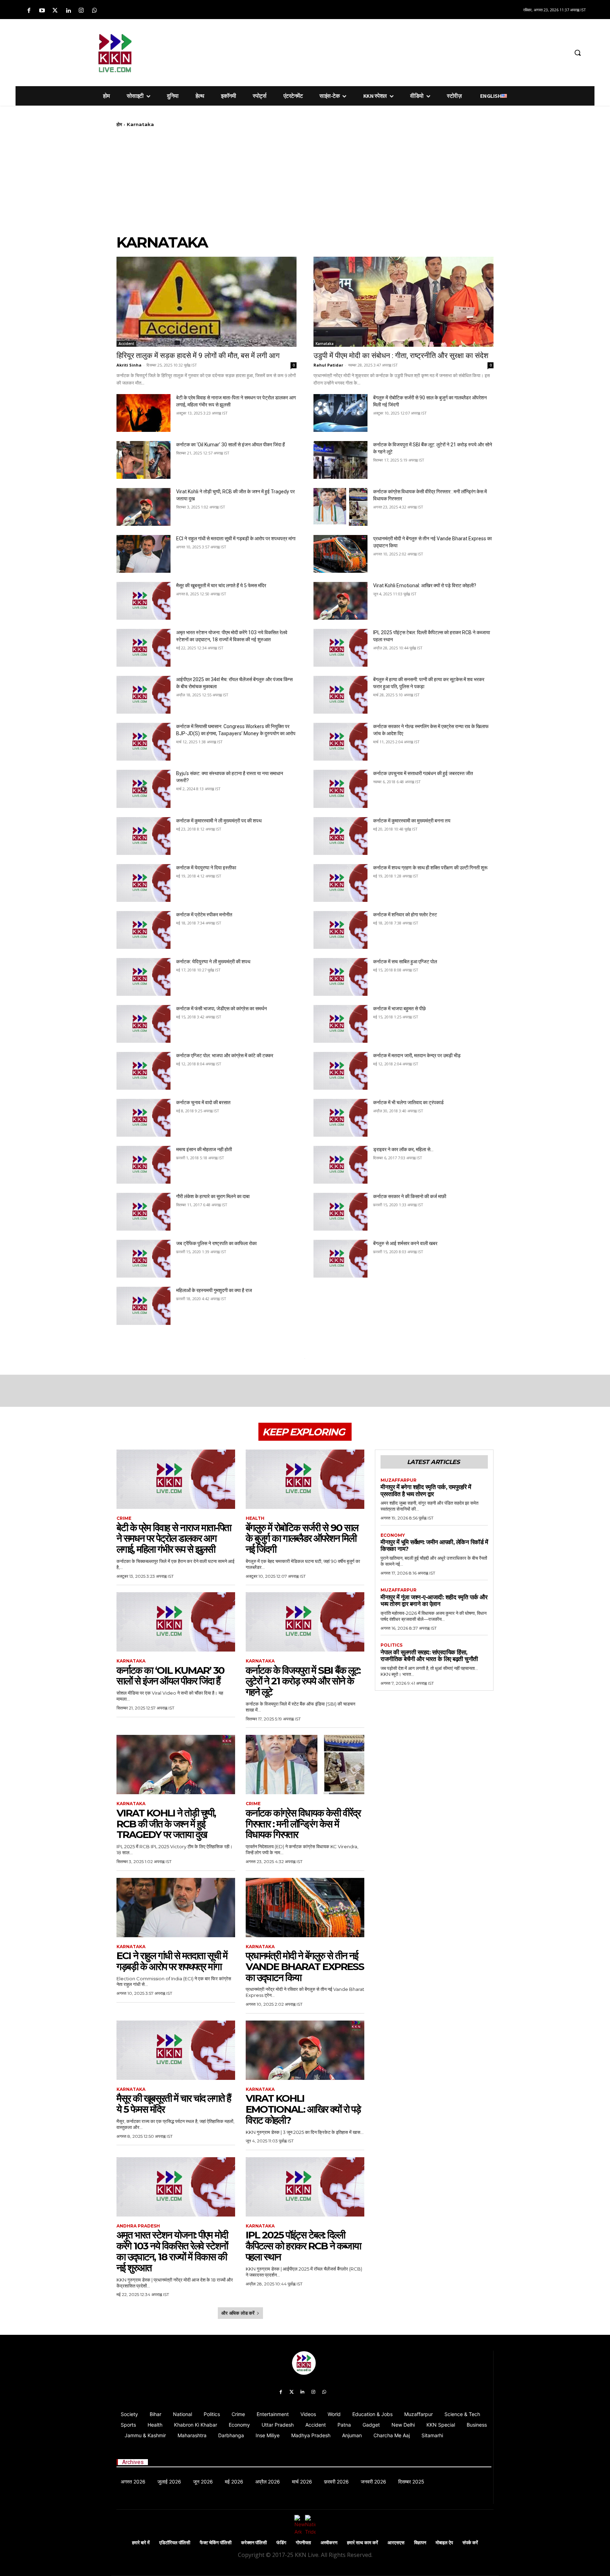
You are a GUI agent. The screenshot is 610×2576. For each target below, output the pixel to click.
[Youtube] (42, 11)
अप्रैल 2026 (268, 2482)
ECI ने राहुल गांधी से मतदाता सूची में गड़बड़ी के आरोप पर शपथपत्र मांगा (236, 539)
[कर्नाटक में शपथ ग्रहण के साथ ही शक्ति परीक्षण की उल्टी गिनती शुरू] (340, 883)
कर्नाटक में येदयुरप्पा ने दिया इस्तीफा (206, 868)
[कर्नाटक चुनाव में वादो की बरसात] (143, 1118)
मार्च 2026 (302, 2482)
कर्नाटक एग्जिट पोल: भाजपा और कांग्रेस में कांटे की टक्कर (225, 1055)
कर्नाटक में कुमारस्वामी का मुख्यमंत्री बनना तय (412, 821)
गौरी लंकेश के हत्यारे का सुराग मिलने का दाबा (213, 1196)
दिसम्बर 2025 (411, 2482)
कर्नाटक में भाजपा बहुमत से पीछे (399, 1009)
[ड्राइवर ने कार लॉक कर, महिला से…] (340, 1165)
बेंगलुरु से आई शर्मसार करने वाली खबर (405, 1243)
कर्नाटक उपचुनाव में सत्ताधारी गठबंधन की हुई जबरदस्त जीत (423, 773)
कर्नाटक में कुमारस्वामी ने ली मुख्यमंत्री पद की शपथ (219, 821)
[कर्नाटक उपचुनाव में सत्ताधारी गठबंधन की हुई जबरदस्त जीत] (340, 789)
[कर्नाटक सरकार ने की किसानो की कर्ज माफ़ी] (340, 1212)
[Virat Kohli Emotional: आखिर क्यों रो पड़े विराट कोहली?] (340, 601)
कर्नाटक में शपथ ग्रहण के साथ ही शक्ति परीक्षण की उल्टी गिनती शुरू (430, 868)
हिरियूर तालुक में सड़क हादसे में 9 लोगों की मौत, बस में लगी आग (198, 356)
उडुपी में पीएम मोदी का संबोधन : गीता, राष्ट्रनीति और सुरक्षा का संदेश (401, 356)
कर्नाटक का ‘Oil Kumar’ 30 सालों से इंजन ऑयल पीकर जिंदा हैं (231, 445)
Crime (124, 1518)
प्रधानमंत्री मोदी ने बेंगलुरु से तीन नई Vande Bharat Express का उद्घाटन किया (305, 1967)
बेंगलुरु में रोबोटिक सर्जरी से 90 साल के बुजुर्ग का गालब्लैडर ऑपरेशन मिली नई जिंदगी (302, 1539)
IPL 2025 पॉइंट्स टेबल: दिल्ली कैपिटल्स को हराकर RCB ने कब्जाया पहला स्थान (303, 2246)
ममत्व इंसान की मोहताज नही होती (204, 1149)
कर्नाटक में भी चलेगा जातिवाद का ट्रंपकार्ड (408, 1102)
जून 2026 (203, 2482)
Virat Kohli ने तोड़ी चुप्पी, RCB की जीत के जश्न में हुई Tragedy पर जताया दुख (166, 1824)
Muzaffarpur (399, 1480)
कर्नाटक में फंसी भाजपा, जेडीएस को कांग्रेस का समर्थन (222, 1009)
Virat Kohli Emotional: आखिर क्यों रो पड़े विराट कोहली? (425, 585)
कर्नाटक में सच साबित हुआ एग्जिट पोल (405, 962)
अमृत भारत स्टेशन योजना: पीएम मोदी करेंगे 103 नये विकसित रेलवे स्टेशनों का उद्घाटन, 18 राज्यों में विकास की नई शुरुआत (172, 2251)
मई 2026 (234, 2482)
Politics (391, 1645)
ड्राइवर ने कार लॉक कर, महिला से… (403, 1149)
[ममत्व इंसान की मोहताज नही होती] (143, 1165)
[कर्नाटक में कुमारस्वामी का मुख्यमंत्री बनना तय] (340, 836)
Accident (126, 344)
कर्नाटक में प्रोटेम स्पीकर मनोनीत (204, 915)
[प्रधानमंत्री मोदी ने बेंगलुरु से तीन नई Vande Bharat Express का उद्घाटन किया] (340, 554)
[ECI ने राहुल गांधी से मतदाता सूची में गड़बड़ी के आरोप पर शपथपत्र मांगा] (143, 554)
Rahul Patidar (328, 365)
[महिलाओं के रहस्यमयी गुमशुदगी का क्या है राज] (143, 1306)
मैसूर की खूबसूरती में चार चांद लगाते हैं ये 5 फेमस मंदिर (221, 585)
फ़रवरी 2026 (336, 2482)
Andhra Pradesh (138, 2226)
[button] (578, 53)
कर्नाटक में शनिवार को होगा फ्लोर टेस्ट (405, 915)
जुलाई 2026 (169, 2482)
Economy (393, 1535)
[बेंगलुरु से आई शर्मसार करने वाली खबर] (340, 1259)
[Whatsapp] (94, 11)
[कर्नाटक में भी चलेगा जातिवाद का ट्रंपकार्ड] (340, 1118)
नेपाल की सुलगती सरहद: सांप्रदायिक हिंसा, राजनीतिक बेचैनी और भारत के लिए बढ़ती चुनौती (429, 1656)
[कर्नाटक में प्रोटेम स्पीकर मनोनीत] (143, 930)
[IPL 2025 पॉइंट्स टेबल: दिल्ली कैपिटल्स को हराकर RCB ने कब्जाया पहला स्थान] (340, 648)
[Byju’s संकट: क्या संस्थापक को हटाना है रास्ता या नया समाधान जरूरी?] (143, 789)
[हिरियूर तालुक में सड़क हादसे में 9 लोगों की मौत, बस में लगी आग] (207, 302)
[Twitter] (55, 11)
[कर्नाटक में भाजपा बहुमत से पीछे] (340, 1024)
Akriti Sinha (129, 365)
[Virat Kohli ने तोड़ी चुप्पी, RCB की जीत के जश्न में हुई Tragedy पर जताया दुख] (143, 507)
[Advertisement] (342, 52)
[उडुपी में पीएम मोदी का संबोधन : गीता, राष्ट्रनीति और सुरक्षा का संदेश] (403, 302)
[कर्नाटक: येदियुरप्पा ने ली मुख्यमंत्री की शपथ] (143, 977)
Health (255, 1518)
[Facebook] (29, 11)
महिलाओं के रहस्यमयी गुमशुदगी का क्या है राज (214, 1290)
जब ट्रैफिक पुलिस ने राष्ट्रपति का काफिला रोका (216, 1243)
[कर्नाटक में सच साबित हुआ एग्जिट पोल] (340, 977)
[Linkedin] (68, 11)
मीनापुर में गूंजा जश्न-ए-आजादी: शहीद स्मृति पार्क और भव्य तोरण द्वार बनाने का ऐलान (434, 1601)
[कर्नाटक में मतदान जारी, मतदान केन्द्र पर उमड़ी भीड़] (340, 1071)
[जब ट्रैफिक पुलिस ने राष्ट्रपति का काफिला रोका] (143, 1259)
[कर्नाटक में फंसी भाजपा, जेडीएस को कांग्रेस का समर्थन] (143, 1024)
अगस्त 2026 (133, 2482)
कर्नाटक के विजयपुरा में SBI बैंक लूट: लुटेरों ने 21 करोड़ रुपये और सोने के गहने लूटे (303, 1681)
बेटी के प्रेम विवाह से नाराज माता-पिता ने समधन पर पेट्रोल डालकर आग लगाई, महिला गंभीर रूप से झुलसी (174, 1539)
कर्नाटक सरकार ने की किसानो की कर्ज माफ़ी (410, 1196)
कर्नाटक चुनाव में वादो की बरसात (203, 1102)
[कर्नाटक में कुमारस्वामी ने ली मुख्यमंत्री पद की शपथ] (143, 836)
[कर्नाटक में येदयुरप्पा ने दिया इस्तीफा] (143, 883)
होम (119, 124)
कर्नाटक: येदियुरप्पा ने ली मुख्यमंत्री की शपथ (213, 962)
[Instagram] (81, 11)
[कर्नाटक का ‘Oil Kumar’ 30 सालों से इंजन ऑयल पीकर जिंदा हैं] (143, 460)
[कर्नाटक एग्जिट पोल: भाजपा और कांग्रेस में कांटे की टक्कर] (143, 1071)
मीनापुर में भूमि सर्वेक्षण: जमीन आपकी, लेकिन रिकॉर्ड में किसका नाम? (434, 1546)
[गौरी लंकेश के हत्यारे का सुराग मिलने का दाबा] (143, 1212)
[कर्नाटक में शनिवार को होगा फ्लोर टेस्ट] (340, 930)
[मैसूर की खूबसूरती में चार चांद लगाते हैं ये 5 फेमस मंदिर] (143, 601)
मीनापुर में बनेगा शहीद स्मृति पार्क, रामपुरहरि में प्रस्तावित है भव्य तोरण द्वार (426, 1491)
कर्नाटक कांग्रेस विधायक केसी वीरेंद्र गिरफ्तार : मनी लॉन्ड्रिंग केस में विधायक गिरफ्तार (303, 1824)
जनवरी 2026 (373, 2482)
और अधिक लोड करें (238, 2313)
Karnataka (325, 344)
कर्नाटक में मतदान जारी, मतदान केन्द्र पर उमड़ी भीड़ (417, 1055)
